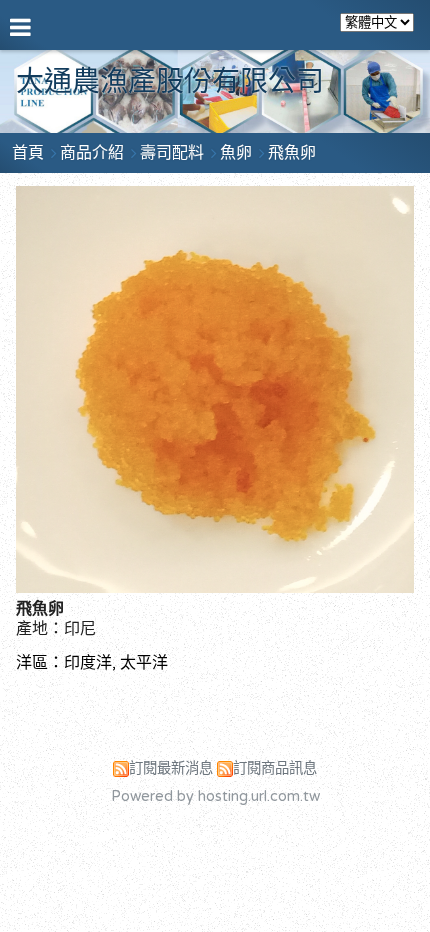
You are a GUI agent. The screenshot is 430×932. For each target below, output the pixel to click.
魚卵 (236, 153)
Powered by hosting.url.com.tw (215, 796)
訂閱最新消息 (171, 768)
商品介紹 (94, 153)
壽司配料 (172, 153)
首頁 (28, 153)
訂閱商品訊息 (275, 768)
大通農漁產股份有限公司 (170, 82)
